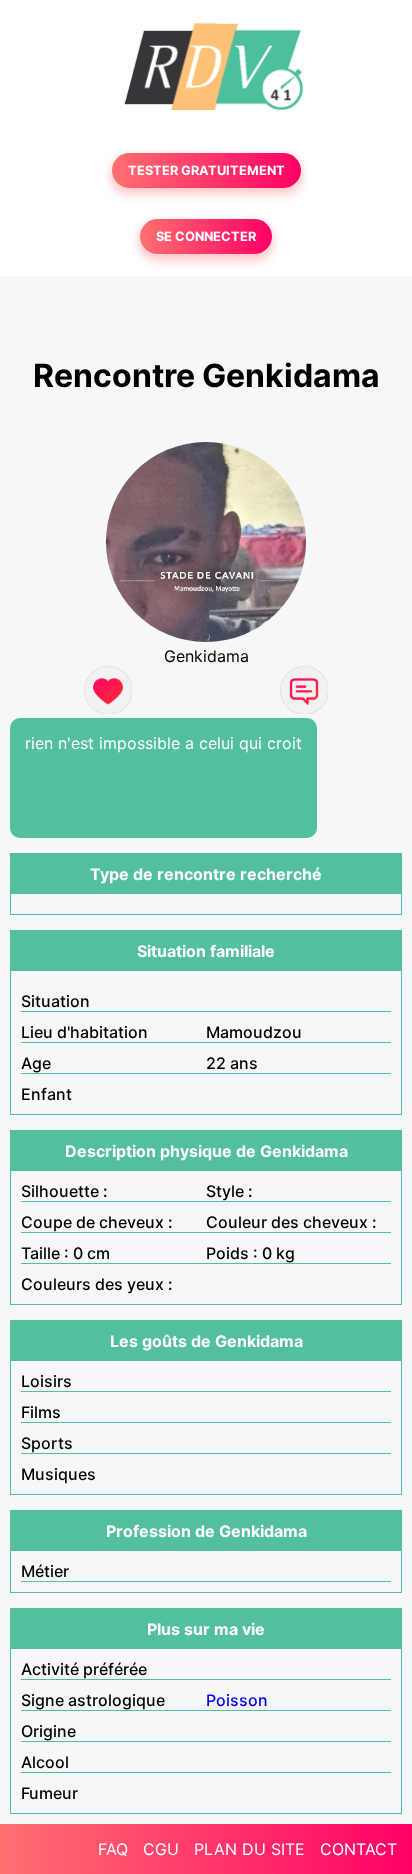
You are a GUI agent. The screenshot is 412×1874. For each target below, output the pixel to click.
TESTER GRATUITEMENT (206, 170)
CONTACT (358, 1849)
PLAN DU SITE (249, 1849)
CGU (161, 1849)
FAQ (113, 1849)
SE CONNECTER (206, 236)
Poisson (237, 1700)
